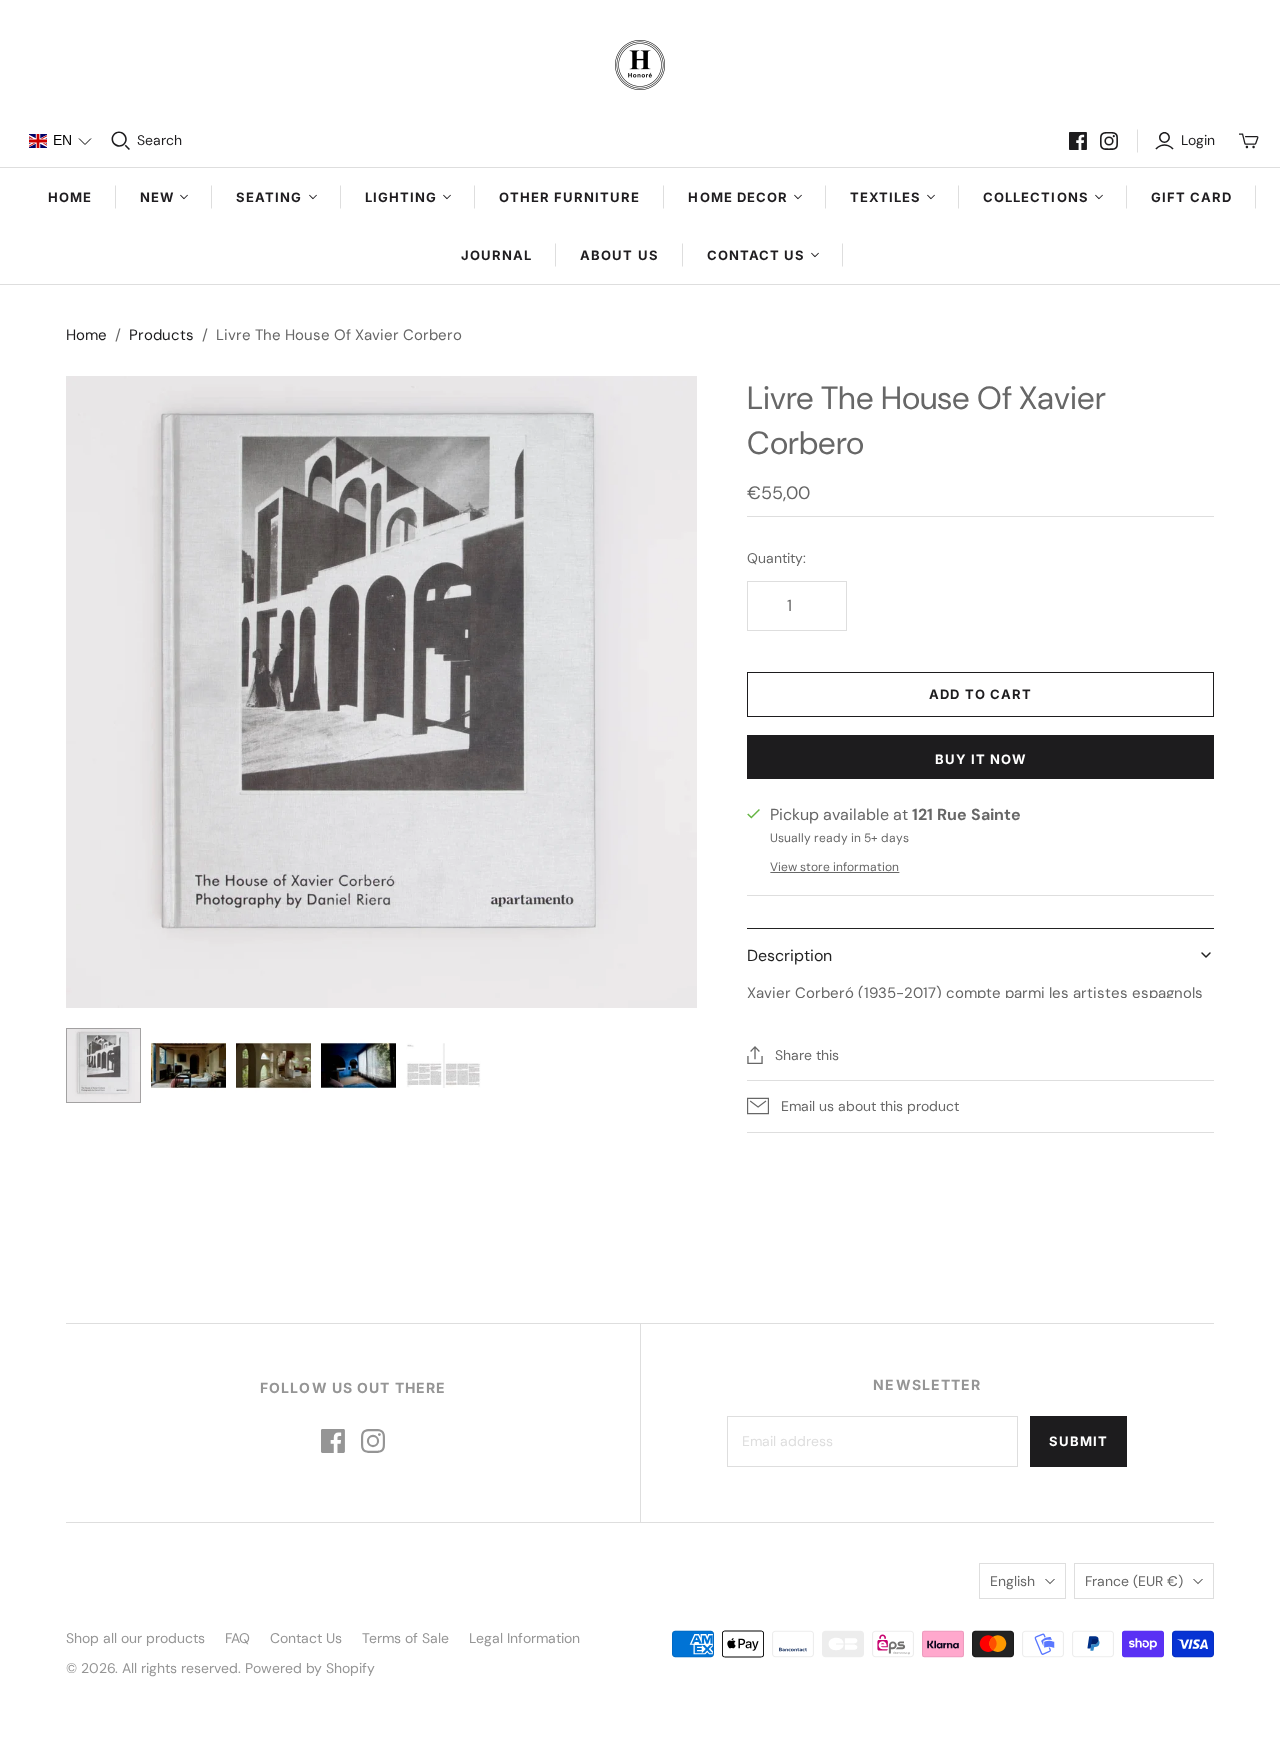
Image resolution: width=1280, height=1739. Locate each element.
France (1134, 1581)
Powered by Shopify (310, 1668)
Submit (1078, 1441)
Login (1198, 140)
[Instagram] (1109, 141)
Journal (496, 255)
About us (619, 255)
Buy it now (980, 759)
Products (161, 335)
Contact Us (306, 1638)
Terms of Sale (405, 1638)
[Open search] (121, 141)
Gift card (1191, 197)
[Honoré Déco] (640, 65)
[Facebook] (1078, 141)
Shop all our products (135, 1638)
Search (159, 140)
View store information (834, 867)
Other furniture (570, 197)
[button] (60, 141)
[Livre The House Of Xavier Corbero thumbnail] (103, 1065)
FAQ (237, 1638)
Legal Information (524, 1638)
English (1012, 1581)
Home (70, 197)
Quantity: (776, 558)
